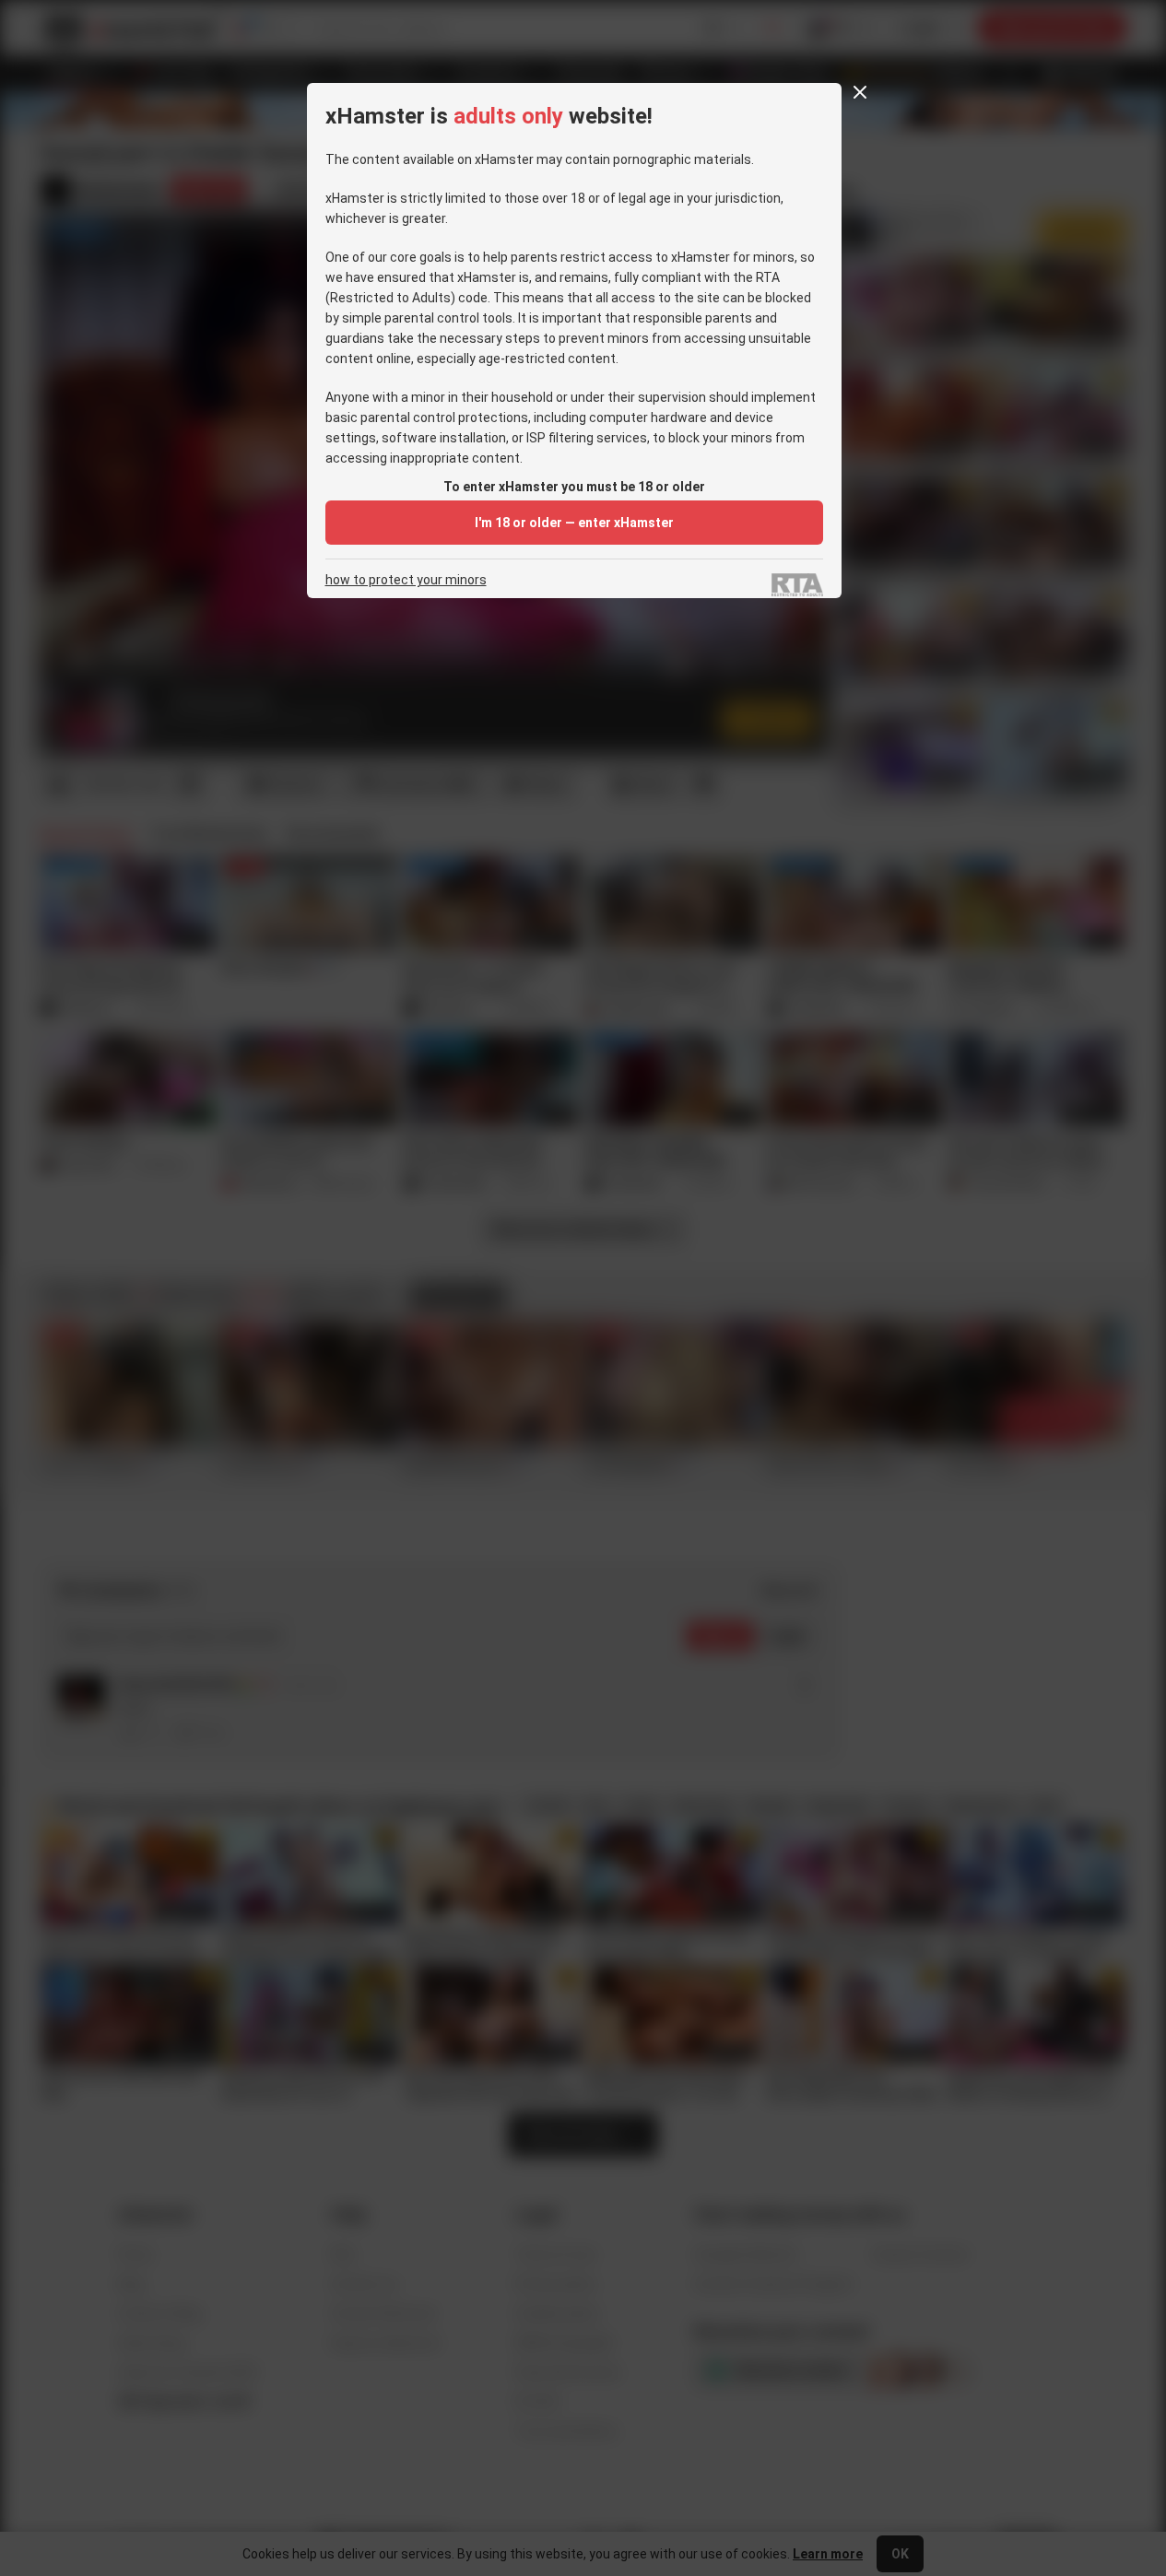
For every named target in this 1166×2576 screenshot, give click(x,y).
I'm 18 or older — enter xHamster (574, 523)
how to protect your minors (406, 580)
